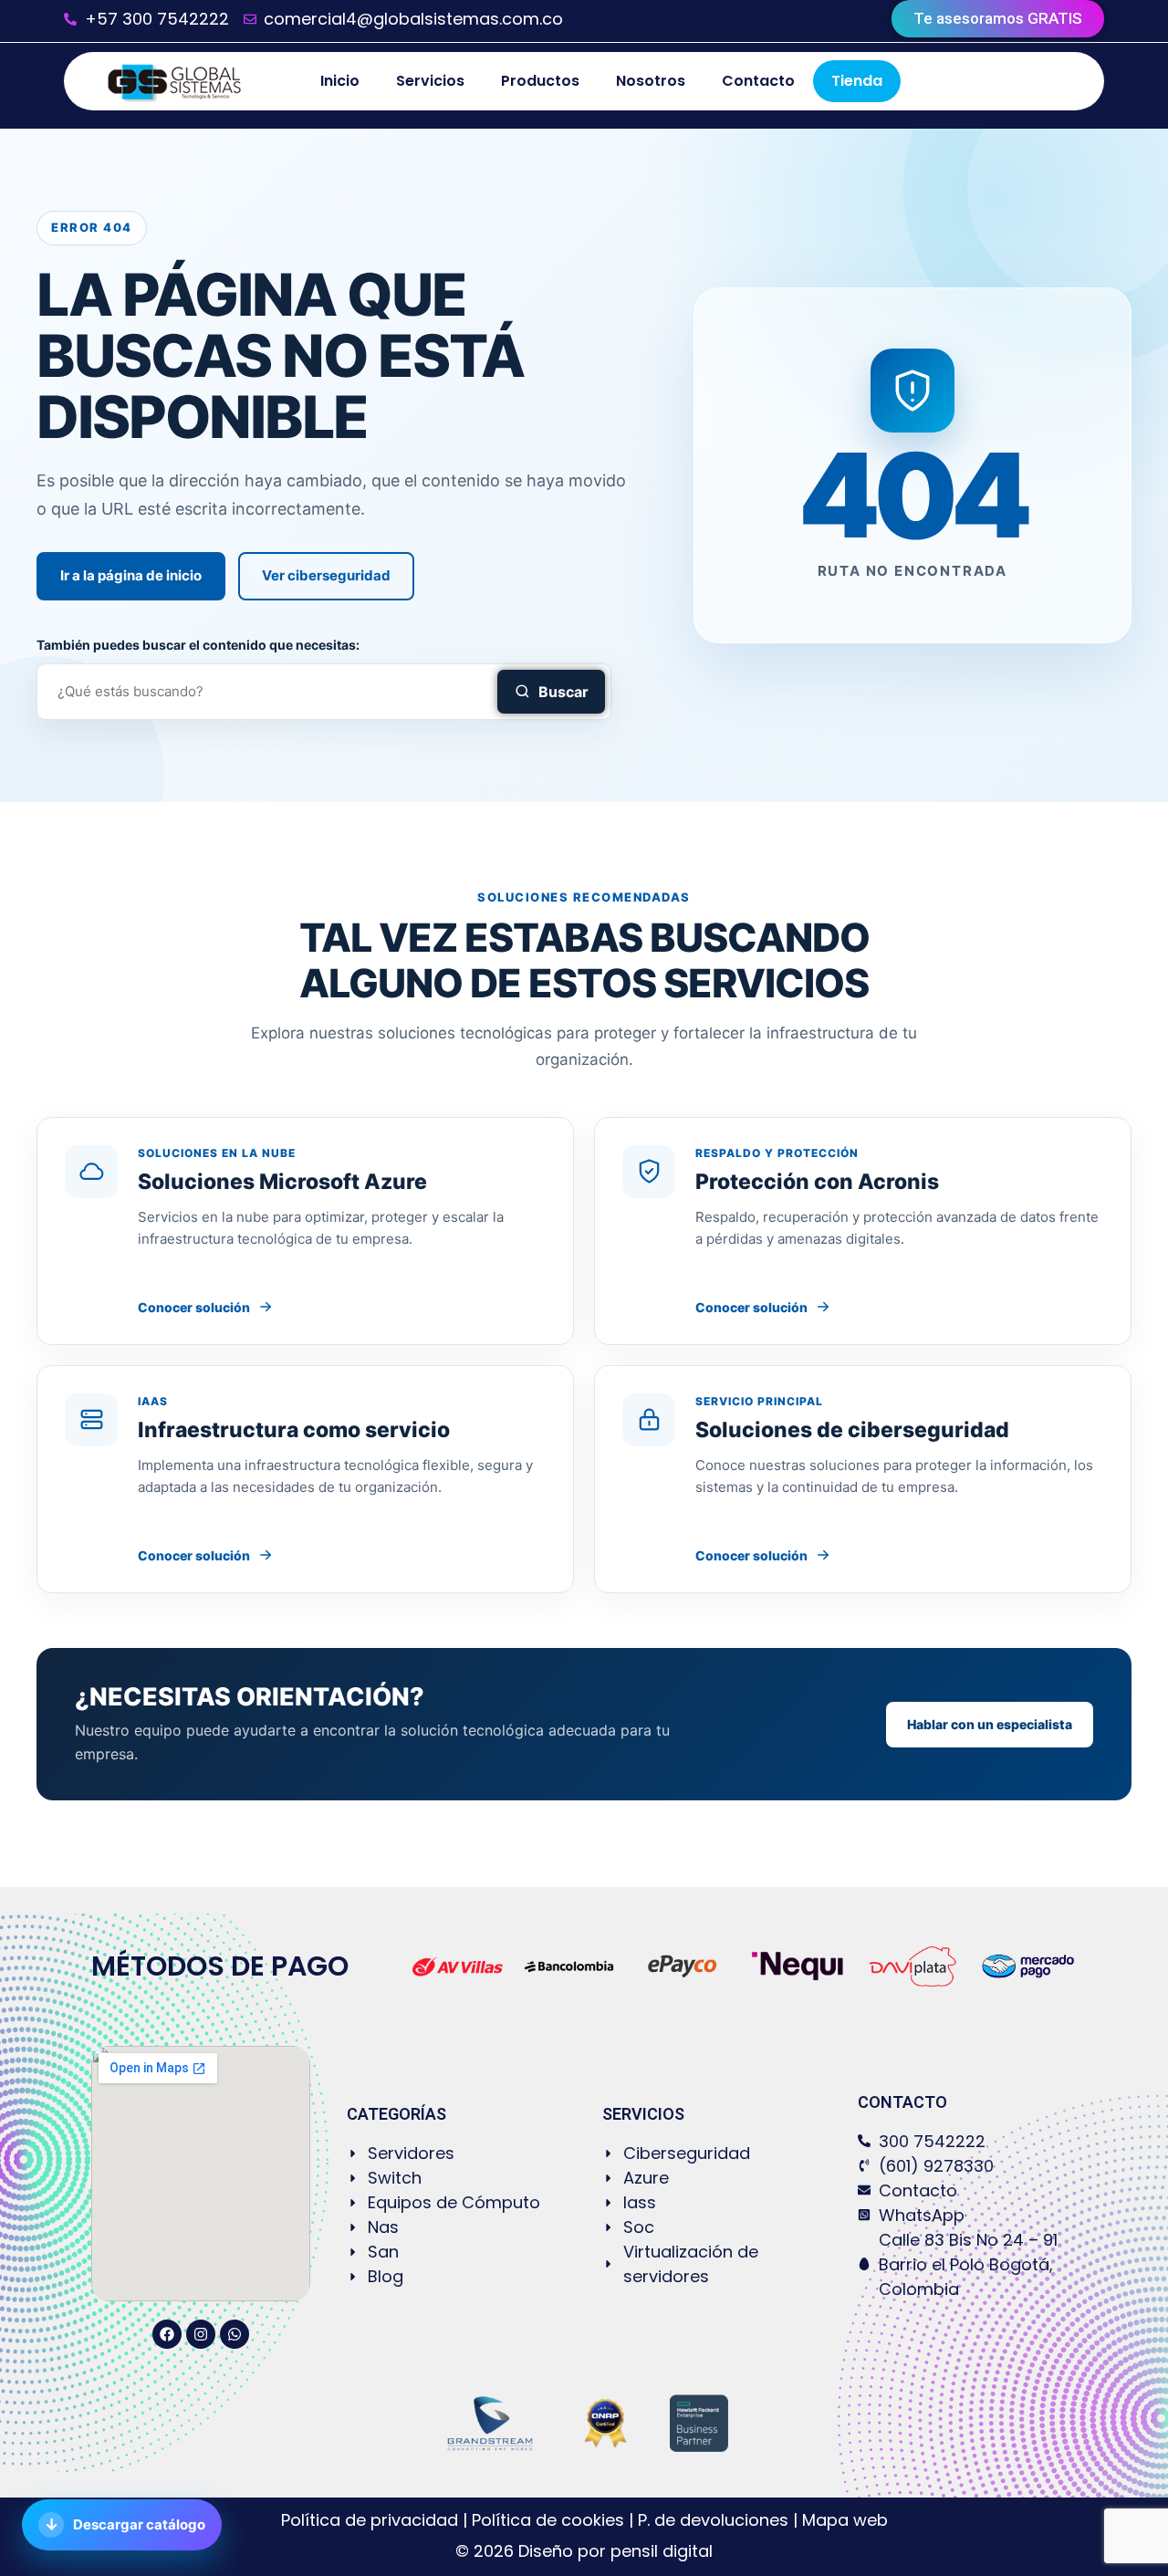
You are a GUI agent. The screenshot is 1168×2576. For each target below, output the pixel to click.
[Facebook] (167, 2334)
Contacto (758, 81)
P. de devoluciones (713, 2520)
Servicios (430, 81)
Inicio (340, 81)
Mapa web (845, 2520)
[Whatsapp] (235, 2334)
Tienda (857, 81)
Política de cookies (548, 2520)
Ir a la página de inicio (131, 575)
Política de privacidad (372, 2520)
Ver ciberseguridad (326, 575)
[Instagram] (201, 2334)
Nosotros (651, 81)
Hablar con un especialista (990, 1724)
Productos (540, 81)
